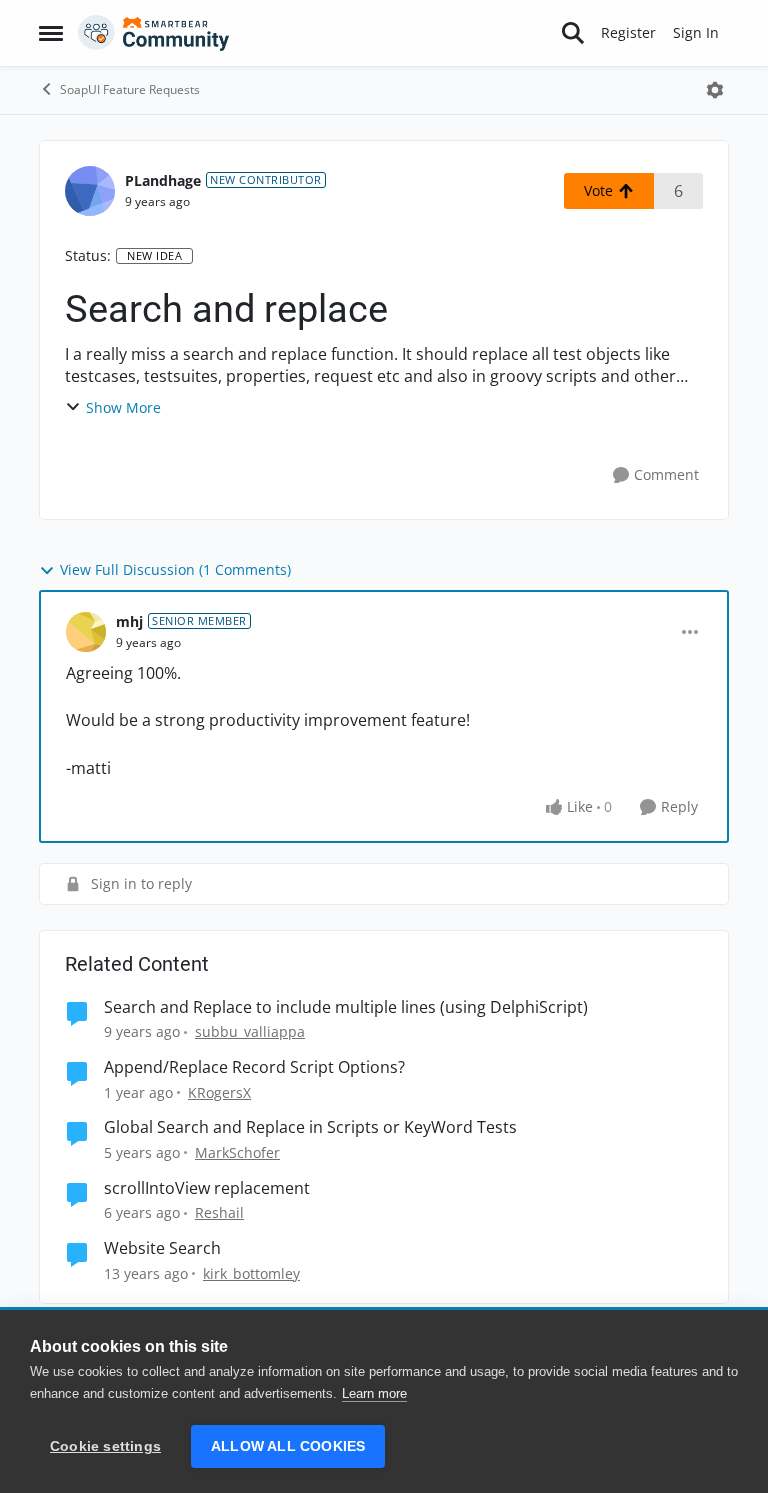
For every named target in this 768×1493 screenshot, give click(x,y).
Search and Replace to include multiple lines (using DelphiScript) (346, 1007)
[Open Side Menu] (51, 33)
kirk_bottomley (251, 1273)
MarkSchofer (237, 1152)
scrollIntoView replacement (207, 1188)
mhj (129, 621)
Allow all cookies (288, 1446)
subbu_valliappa (250, 1031)
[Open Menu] (715, 90)
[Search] (573, 33)
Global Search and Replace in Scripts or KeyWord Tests (310, 1127)
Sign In (696, 32)
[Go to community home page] (154, 33)
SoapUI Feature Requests (130, 89)
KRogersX (219, 1092)
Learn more (374, 1393)
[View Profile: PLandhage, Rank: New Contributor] (90, 191)
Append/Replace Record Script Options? (254, 1067)
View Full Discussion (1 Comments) (175, 569)
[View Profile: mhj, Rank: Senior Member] (86, 632)
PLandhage (163, 180)
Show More (123, 407)
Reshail (219, 1212)
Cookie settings (105, 1446)
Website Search (162, 1248)
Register (628, 32)
